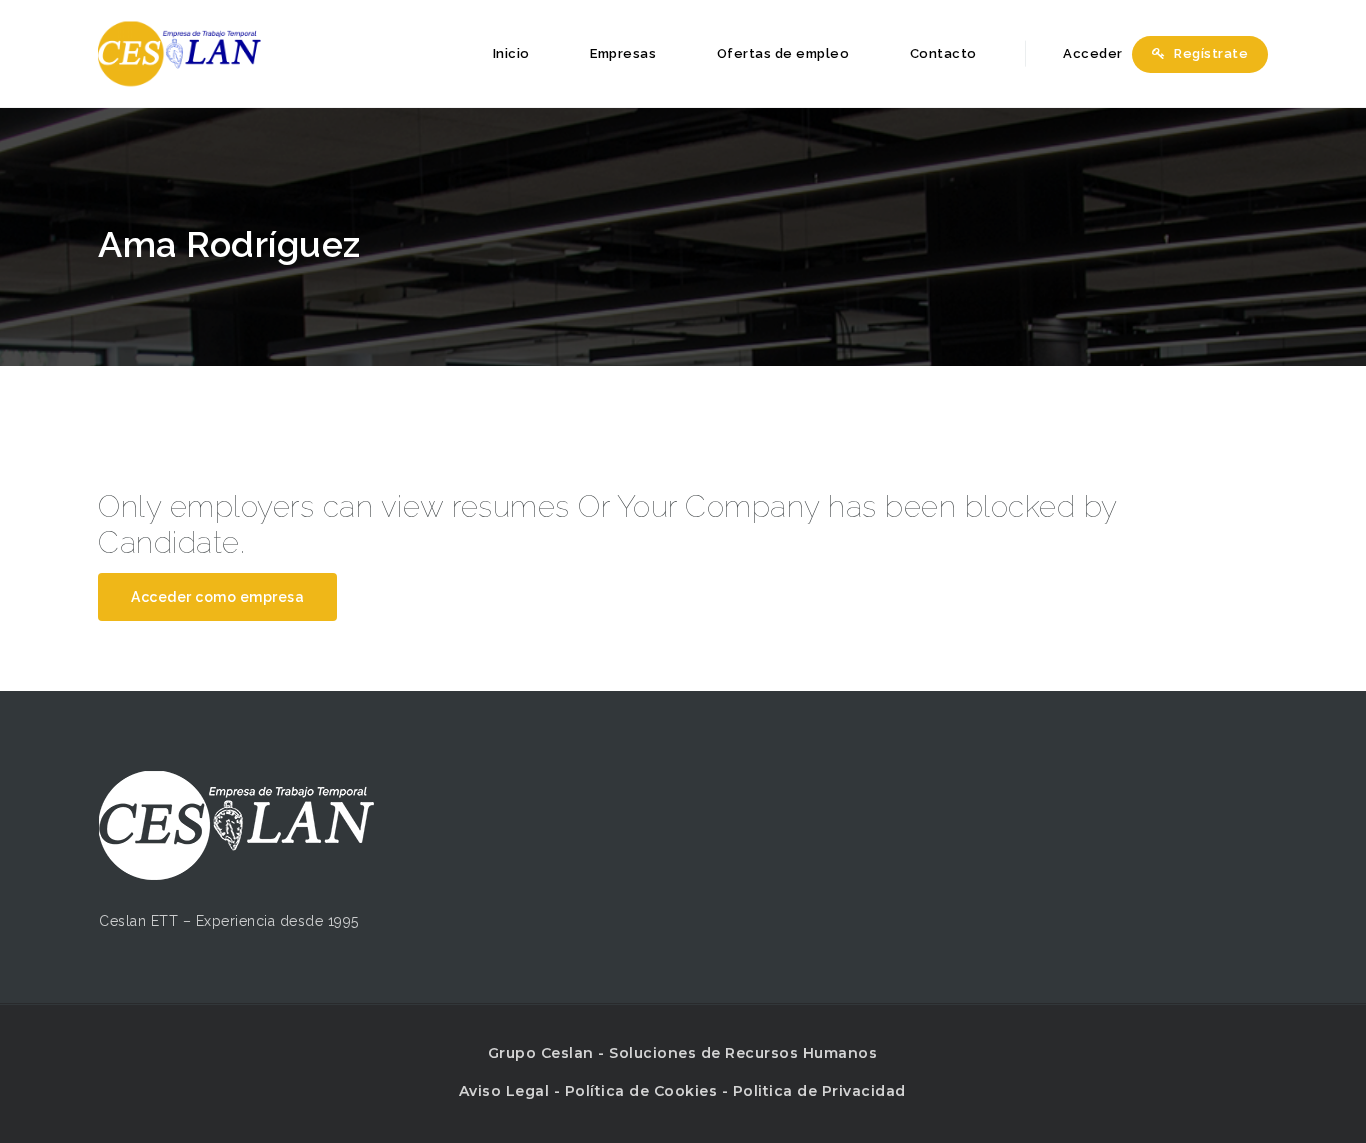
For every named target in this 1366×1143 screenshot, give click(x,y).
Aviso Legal (504, 1091)
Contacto (943, 53)
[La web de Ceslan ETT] (179, 53)
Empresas (623, 53)
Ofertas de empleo (783, 53)
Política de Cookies (641, 1091)
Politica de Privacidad (819, 1091)
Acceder (1091, 53)
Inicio (511, 53)
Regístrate (1210, 53)
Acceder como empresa (217, 597)
